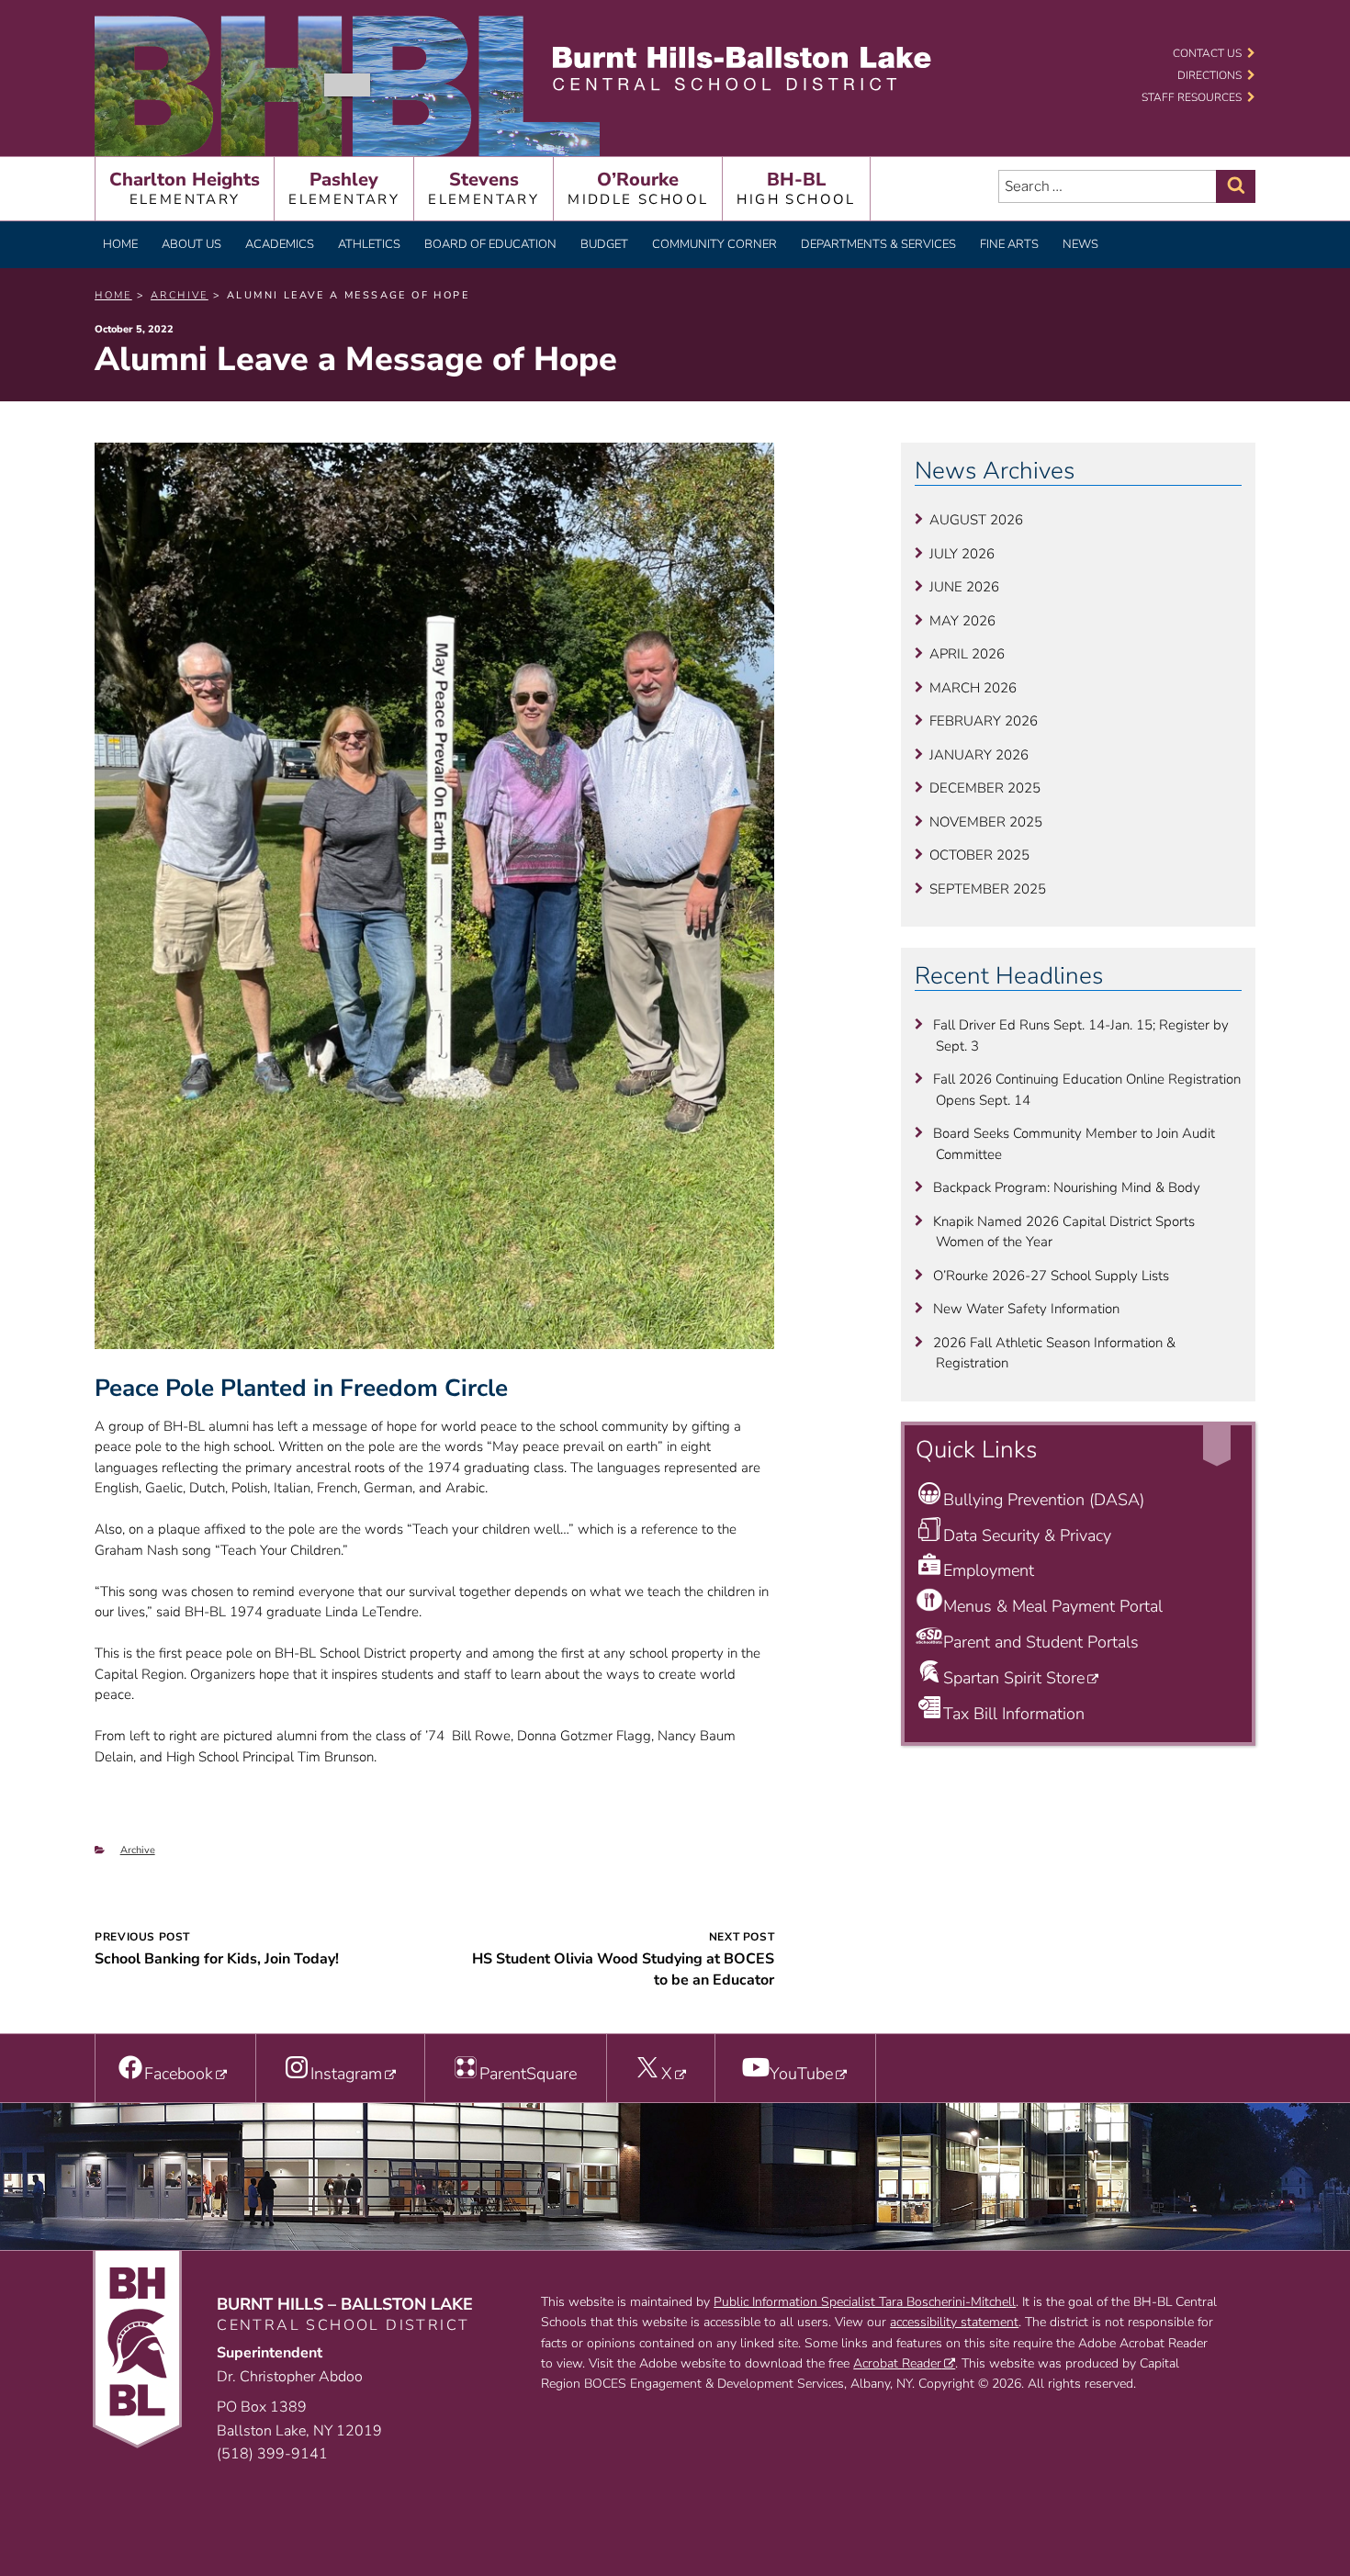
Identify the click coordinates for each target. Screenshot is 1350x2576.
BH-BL (796, 188)
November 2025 (986, 822)
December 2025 (985, 788)
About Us (191, 244)
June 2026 (964, 587)
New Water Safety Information (1026, 1309)
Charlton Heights (185, 188)
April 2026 (967, 654)
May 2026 (962, 621)
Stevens (484, 188)
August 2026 (976, 520)
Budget (604, 244)
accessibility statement (954, 2322)
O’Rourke (638, 188)
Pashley (344, 188)
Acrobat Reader (897, 2363)
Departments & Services (878, 244)
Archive (138, 1850)
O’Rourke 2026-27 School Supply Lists (1051, 1276)
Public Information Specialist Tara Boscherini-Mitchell (865, 2302)
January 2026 (979, 755)
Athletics (369, 244)
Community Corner (714, 244)
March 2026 (973, 688)
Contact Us (1207, 53)
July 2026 (962, 554)
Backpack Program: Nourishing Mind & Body (1067, 1187)
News (1080, 244)
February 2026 (984, 721)
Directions (1209, 75)
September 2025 (988, 889)
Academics (280, 244)
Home (120, 244)
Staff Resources (1192, 97)
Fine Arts (1009, 244)
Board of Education (490, 244)
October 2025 (979, 855)
